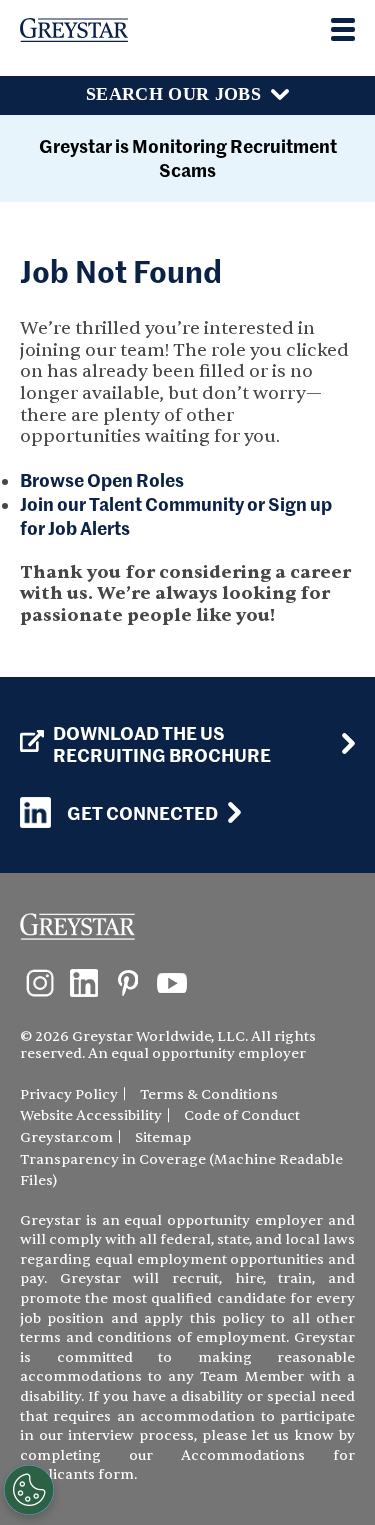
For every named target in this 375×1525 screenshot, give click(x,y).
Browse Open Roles (102, 479)
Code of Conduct (242, 1115)
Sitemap (163, 1137)
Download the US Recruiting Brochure (162, 743)
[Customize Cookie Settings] (29, 1490)
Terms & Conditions (209, 1094)
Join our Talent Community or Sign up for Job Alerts (176, 515)
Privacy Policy (69, 1094)
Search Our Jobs (173, 94)
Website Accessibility (91, 1115)
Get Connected (142, 812)
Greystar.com (66, 1137)
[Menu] (343, 29)
